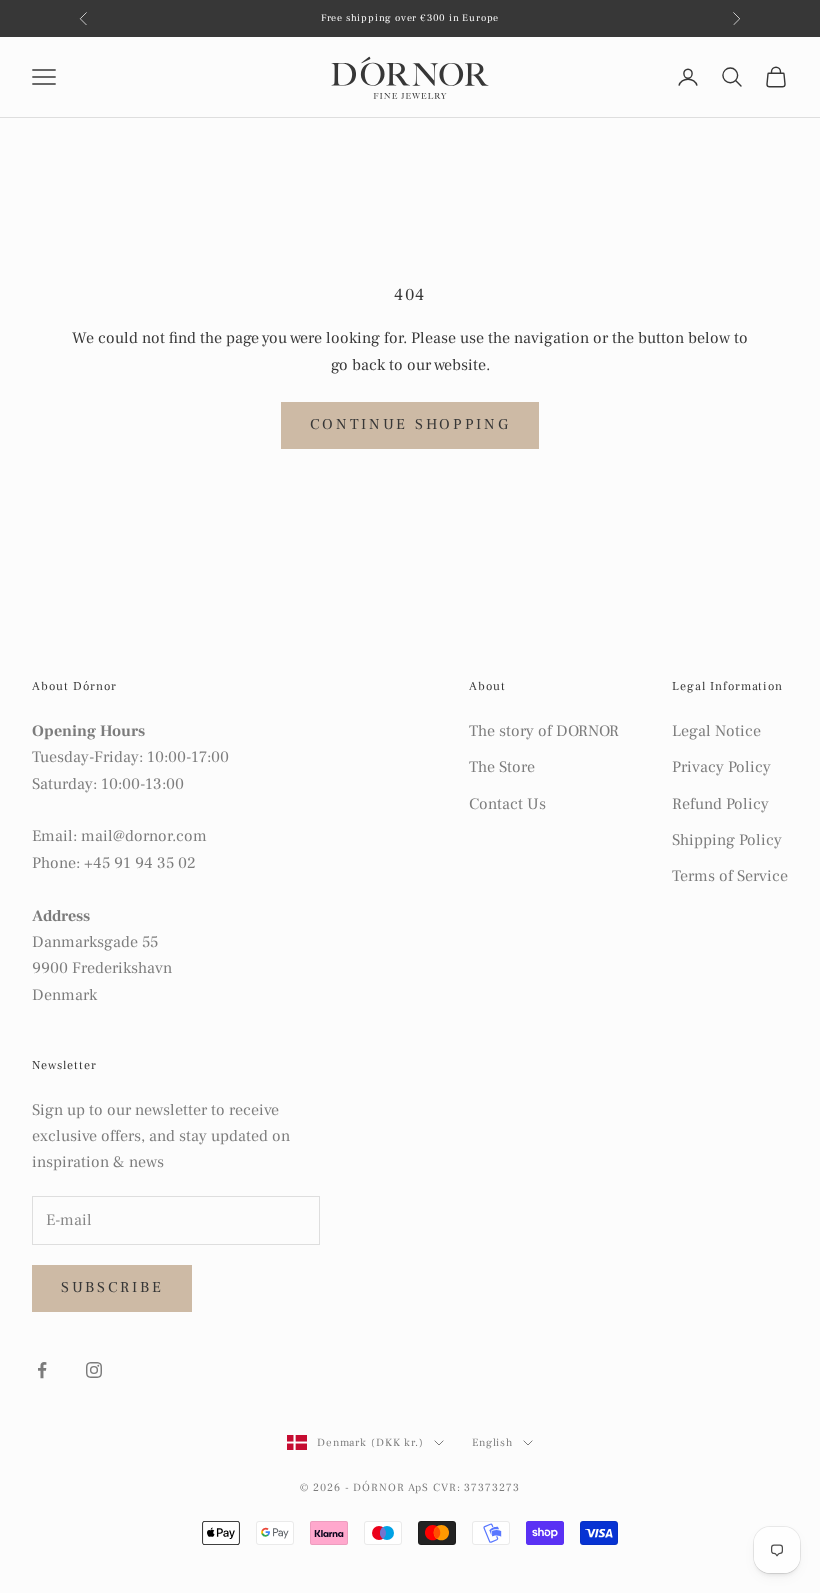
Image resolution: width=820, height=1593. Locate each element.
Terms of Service (730, 876)
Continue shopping (410, 424)
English (492, 1442)
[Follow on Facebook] (42, 1370)
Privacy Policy (721, 767)
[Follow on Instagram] (94, 1370)
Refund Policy (720, 804)
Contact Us (507, 804)
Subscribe (112, 1287)
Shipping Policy (727, 840)
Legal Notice (716, 731)
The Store (502, 767)
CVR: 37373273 (476, 1487)
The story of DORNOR (544, 731)
